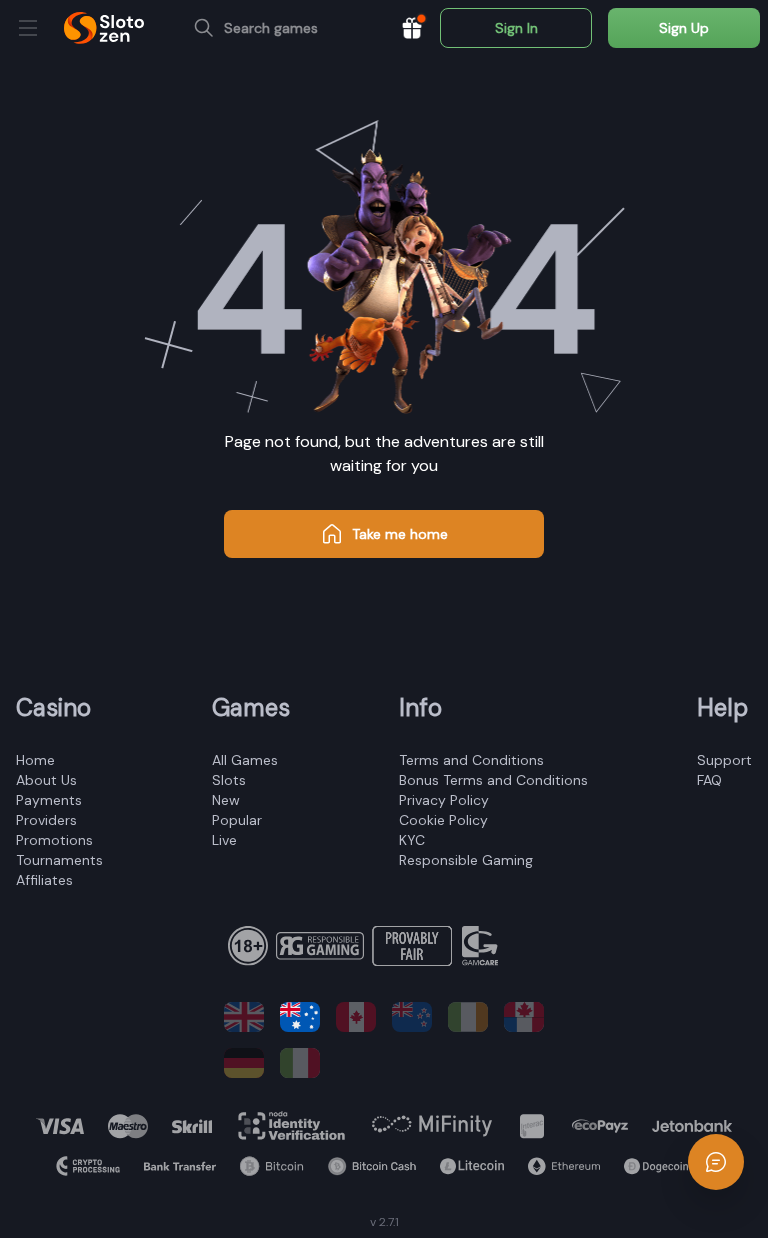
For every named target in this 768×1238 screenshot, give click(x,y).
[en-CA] (356, 1017)
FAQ (709, 780)
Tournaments (59, 860)
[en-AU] (300, 1017)
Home (35, 760)
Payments (49, 800)
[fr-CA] (524, 1017)
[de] (244, 1063)
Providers (46, 820)
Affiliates (44, 880)
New (226, 800)
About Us (46, 780)
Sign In (516, 28)
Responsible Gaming (466, 860)
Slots (229, 780)
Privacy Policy (444, 800)
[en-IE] (468, 1017)
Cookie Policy (443, 820)
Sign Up (684, 28)
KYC (412, 840)
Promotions (54, 840)
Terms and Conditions (471, 760)
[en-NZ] (412, 1017)
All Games (245, 760)
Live (224, 840)
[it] (300, 1063)
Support (724, 760)
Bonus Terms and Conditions (493, 780)
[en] (244, 1017)
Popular (237, 820)
